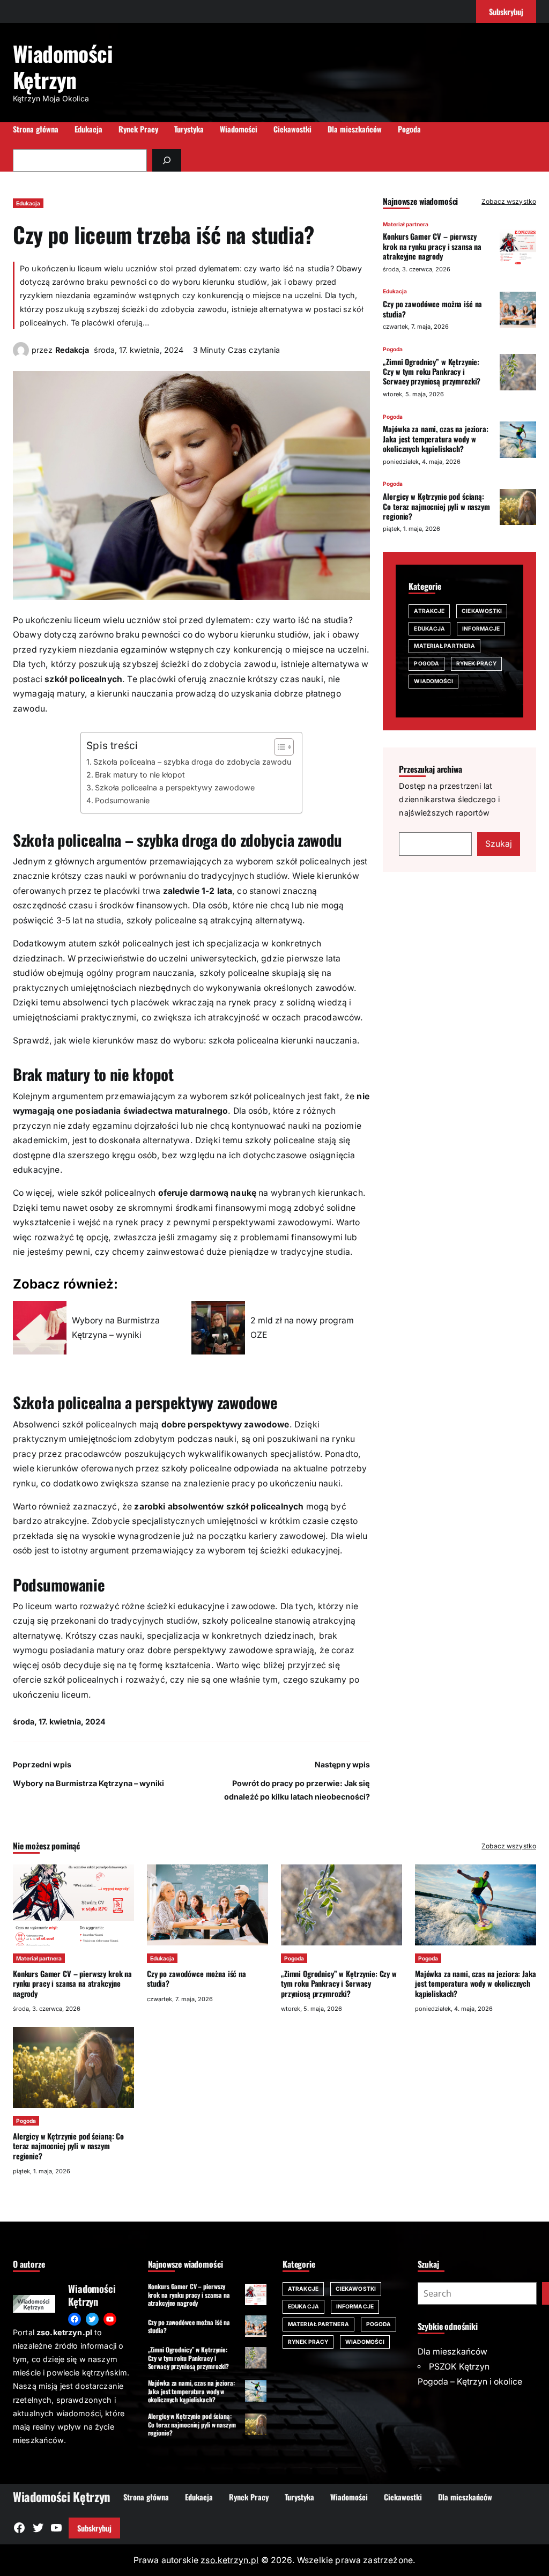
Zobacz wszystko (509, 201)
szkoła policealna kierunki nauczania (283, 1041)
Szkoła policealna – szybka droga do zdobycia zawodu (192, 762)
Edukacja (28, 203)
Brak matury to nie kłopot (140, 775)
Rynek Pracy (476, 663)
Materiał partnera (406, 224)
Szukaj (499, 844)
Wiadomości (433, 681)
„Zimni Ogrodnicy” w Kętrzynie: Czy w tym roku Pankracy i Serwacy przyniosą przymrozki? (432, 372)
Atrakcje (429, 611)
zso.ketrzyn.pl (229, 2560)
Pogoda (393, 349)
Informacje (481, 628)
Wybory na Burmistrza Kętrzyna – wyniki (88, 1783)
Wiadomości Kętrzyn (63, 66)
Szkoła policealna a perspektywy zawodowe (175, 787)
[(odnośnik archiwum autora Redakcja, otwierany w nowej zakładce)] (21, 355)
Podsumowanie (122, 800)
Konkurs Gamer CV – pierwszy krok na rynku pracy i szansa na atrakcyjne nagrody (432, 246)
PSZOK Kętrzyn (459, 2367)
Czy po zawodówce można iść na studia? (432, 309)
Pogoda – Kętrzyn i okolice (470, 2382)
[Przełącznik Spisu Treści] (279, 747)
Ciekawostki (482, 611)
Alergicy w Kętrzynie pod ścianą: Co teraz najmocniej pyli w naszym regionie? (436, 506)
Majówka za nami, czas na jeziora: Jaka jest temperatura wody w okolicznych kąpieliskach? (435, 439)
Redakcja (72, 350)
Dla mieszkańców (452, 2352)
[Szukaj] (167, 160)
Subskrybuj (94, 2528)
